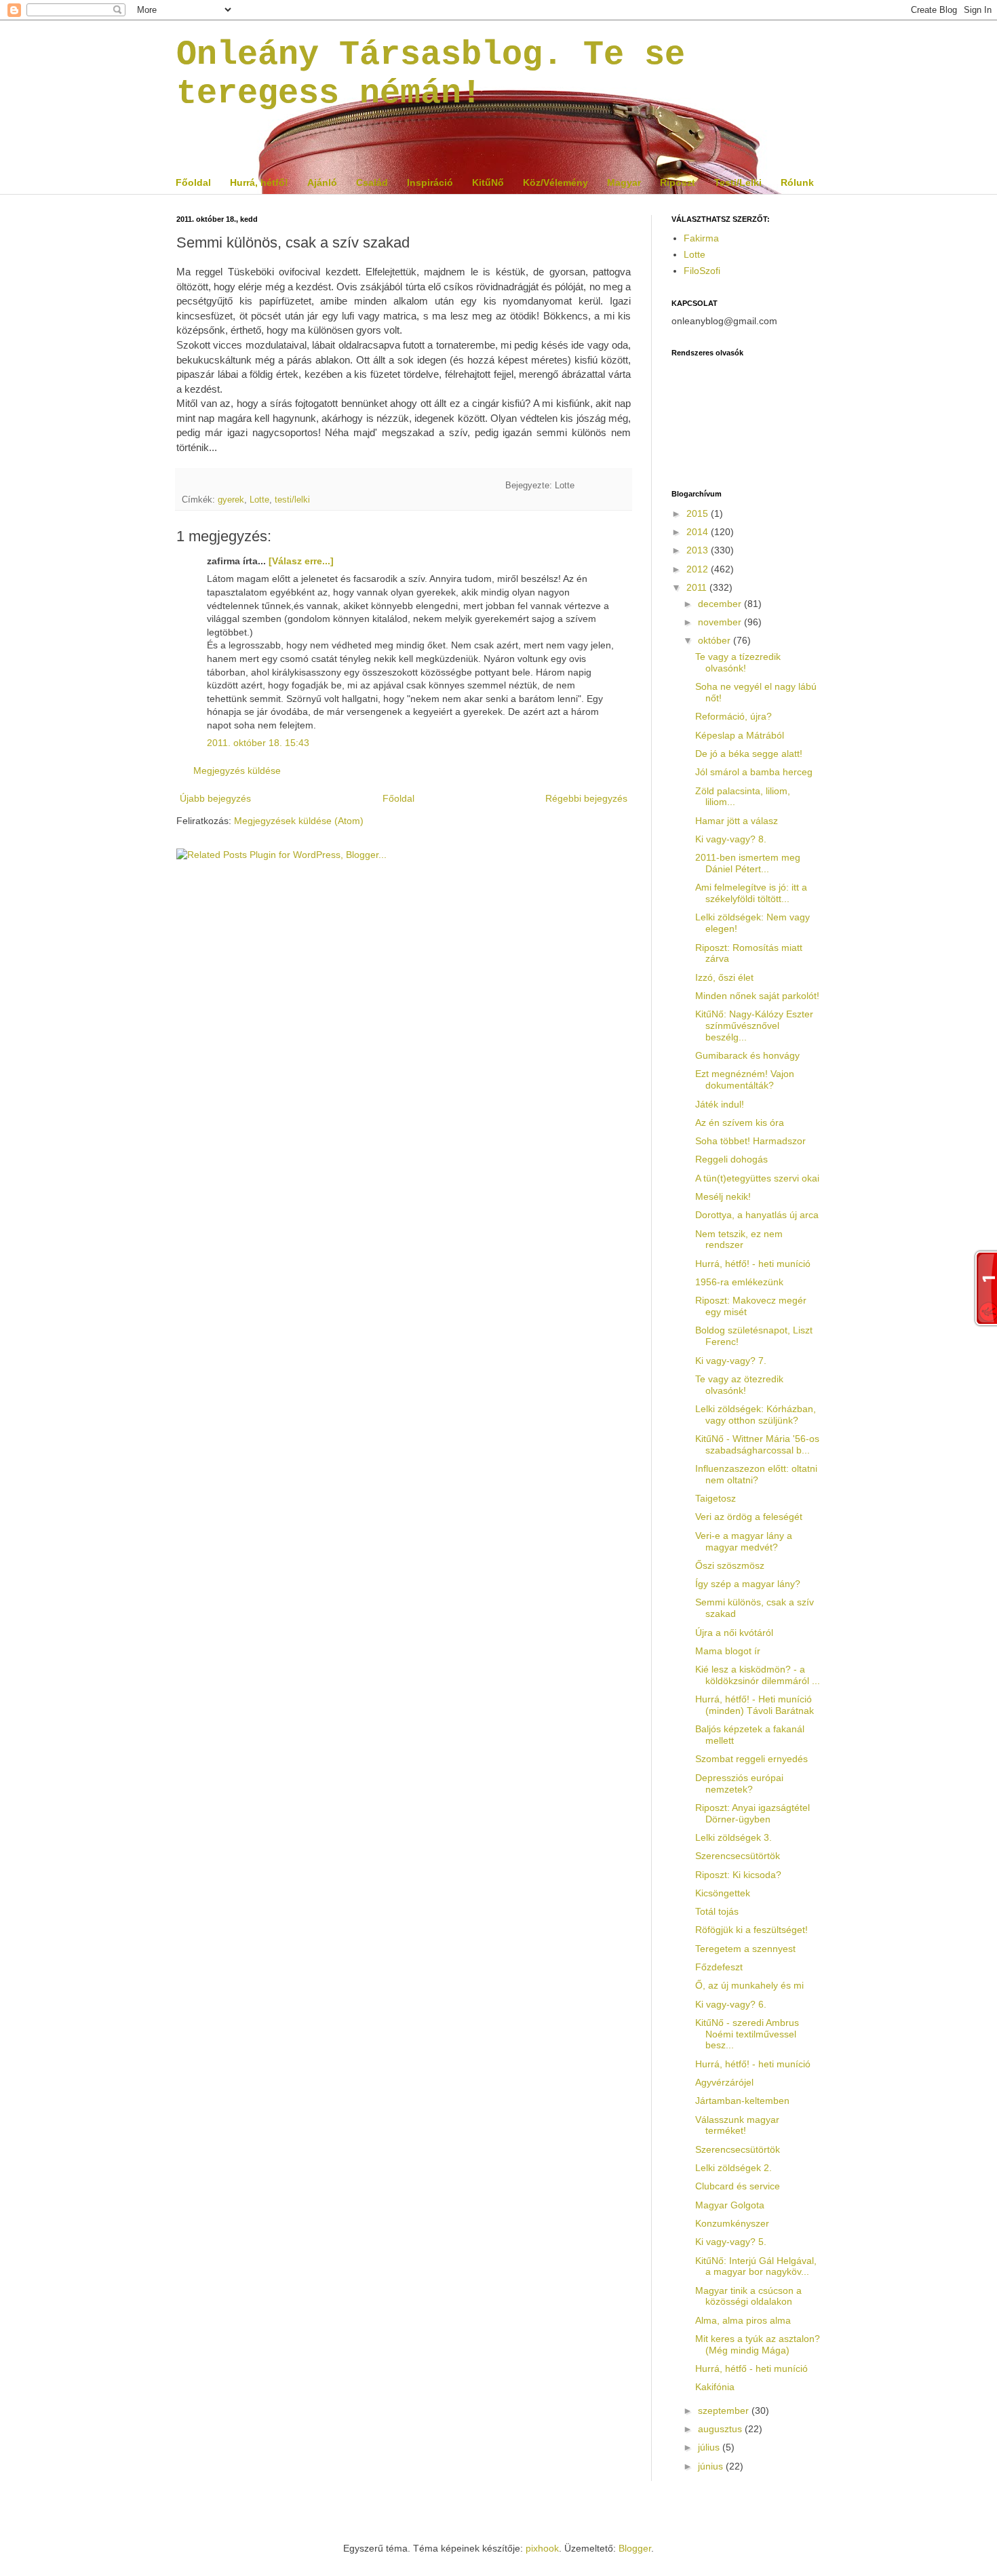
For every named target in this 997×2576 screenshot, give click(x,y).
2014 (699, 532)
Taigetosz (716, 1498)
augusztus (721, 2429)
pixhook (542, 2548)
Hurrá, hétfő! (259, 182)
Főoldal (193, 182)
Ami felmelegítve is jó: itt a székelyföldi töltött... (751, 893)
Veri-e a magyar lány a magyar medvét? (744, 1541)
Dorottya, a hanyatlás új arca (757, 1215)
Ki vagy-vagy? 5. (731, 2242)
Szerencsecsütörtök (738, 1856)
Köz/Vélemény (555, 182)
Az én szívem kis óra (740, 1123)
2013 (699, 550)
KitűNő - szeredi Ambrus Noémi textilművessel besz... (747, 2034)
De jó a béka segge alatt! (749, 754)
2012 (699, 569)
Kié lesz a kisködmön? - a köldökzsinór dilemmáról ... (758, 1675)
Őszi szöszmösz (730, 1565)
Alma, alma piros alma (743, 2320)
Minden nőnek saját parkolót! (757, 996)
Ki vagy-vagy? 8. (731, 839)
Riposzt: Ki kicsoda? (738, 1875)
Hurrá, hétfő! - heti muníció (753, 1264)
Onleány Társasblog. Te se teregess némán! (431, 74)
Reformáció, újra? (734, 716)
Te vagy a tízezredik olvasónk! (738, 662)
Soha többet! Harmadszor (750, 1141)
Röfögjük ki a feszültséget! (751, 1930)
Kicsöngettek (723, 1893)
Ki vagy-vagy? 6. (731, 2004)
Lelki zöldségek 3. (734, 1837)
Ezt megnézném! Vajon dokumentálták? (745, 1079)
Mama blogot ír (728, 1651)
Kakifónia (715, 2387)
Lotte (259, 500)
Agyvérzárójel (724, 2082)
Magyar (624, 182)
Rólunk (797, 182)
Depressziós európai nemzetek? (739, 1783)
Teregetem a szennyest (745, 1949)
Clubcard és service (738, 2186)
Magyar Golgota (730, 2205)
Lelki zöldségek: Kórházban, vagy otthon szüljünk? (756, 1414)
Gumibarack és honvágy (747, 1055)
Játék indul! (720, 1104)
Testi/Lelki (738, 182)
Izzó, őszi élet (724, 977)
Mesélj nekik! (723, 1196)
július (710, 2447)
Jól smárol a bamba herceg (754, 772)
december (721, 604)
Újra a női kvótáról (734, 1633)
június (712, 2466)
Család (372, 182)
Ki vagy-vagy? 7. (731, 1361)
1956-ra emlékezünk (739, 1282)
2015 (699, 513)
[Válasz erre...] (301, 561)
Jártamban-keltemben (742, 2101)
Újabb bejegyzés (215, 798)
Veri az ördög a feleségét (749, 1517)
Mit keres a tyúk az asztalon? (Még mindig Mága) (758, 2344)
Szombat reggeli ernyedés (751, 1759)
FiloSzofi (702, 271)
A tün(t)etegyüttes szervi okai (757, 1178)
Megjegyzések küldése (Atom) (299, 821)
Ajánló (322, 182)
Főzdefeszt (719, 1967)
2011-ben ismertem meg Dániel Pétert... (748, 863)
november (721, 622)
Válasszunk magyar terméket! (737, 2125)
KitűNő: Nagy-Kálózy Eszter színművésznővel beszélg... (754, 1026)
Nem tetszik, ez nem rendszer (739, 1240)
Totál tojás (717, 1911)
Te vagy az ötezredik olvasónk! (739, 1385)
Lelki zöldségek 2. (734, 2168)
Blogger (635, 2548)
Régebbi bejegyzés (586, 798)
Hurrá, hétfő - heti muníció (751, 2368)
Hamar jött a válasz (737, 821)
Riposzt (678, 182)
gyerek (231, 500)
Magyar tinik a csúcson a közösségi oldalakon (748, 2296)
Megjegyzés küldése (237, 770)
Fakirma (701, 238)
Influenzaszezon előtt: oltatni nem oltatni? (756, 1474)
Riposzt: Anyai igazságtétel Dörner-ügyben (752, 1813)
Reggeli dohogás (731, 1159)
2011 (698, 587)
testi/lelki (292, 500)
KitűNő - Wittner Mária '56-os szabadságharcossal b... (757, 1444)
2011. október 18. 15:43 (258, 743)
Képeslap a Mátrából (740, 735)
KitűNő (488, 182)
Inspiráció (430, 182)
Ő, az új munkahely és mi (749, 1985)
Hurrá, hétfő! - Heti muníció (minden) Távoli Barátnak (755, 1705)
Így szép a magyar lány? (748, 1584)
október (716, 640)
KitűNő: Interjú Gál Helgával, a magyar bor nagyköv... (756, 2266)
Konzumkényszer (732, 2223)
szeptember (725, 2411)
